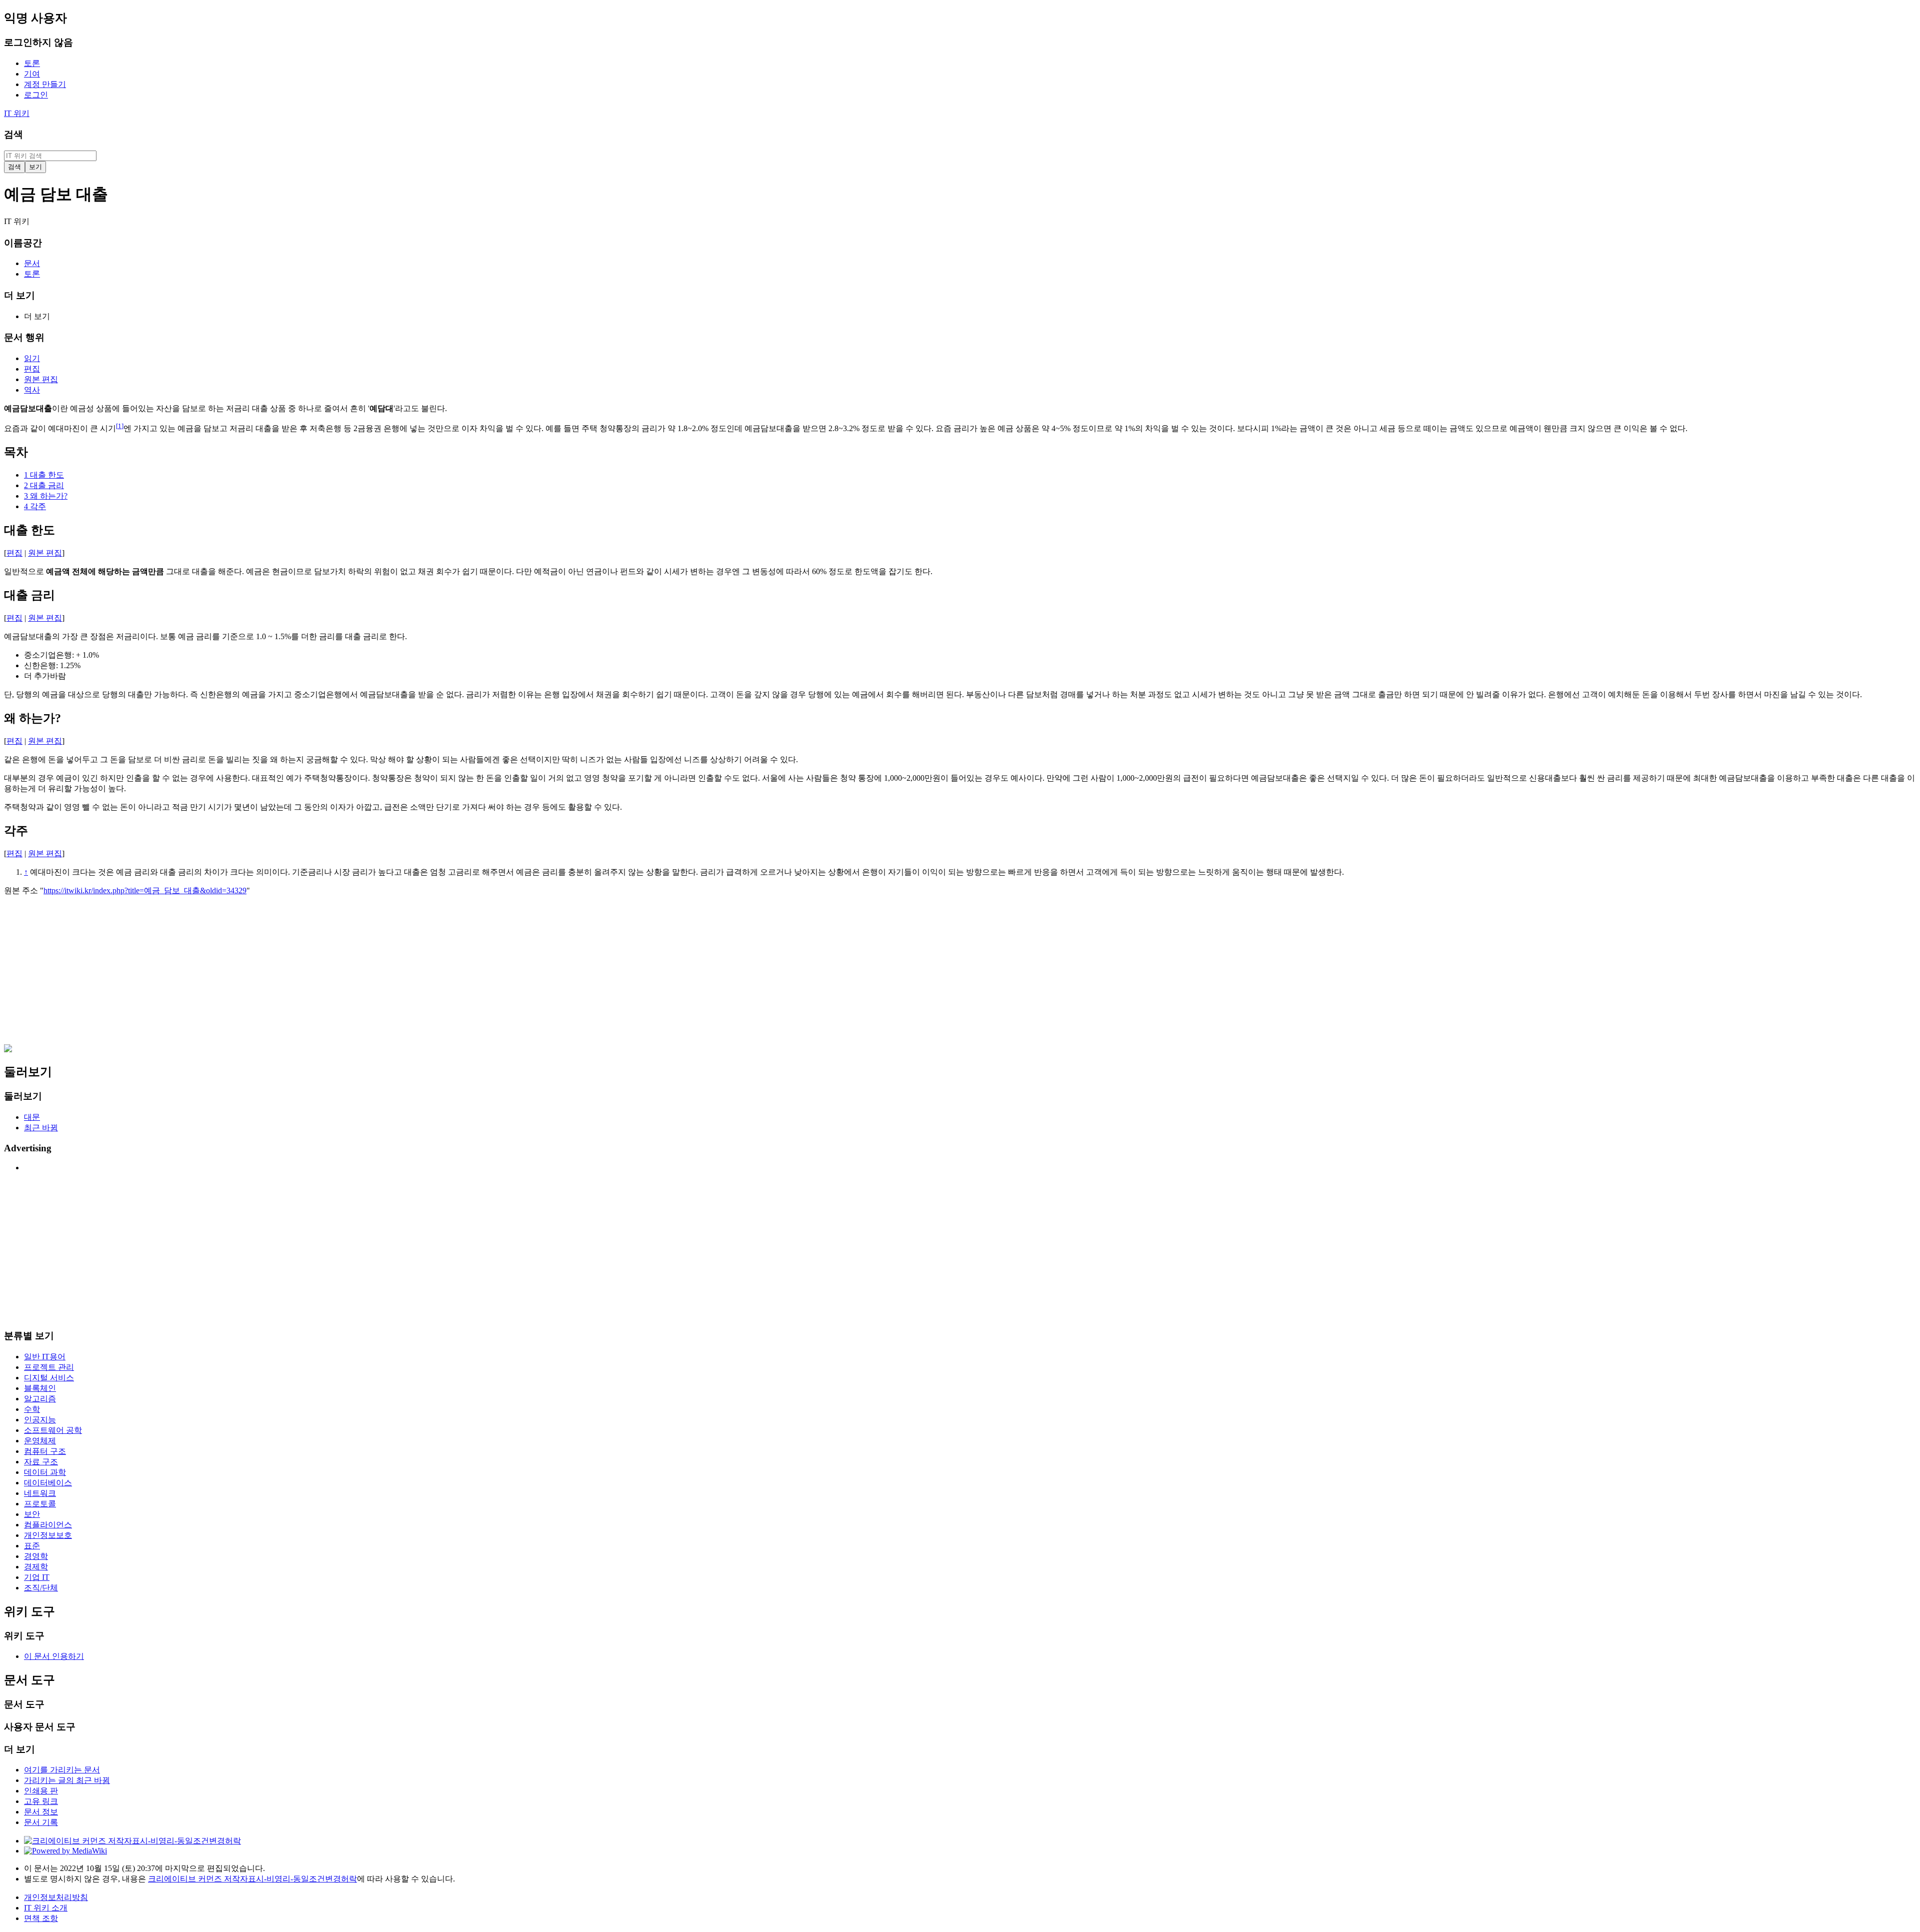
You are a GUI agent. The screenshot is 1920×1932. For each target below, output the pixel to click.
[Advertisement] (304, 974)
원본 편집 (45, 553)
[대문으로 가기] (8, 1050)
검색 (13, 134)
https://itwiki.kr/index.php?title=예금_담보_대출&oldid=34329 (145, 890)
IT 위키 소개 (46, 1908)
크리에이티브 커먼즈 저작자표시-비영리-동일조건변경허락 (252, 1879)
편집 (14, 553)
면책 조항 (41, 1918)
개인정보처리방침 (56, 1897)
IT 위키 (17, 113)
